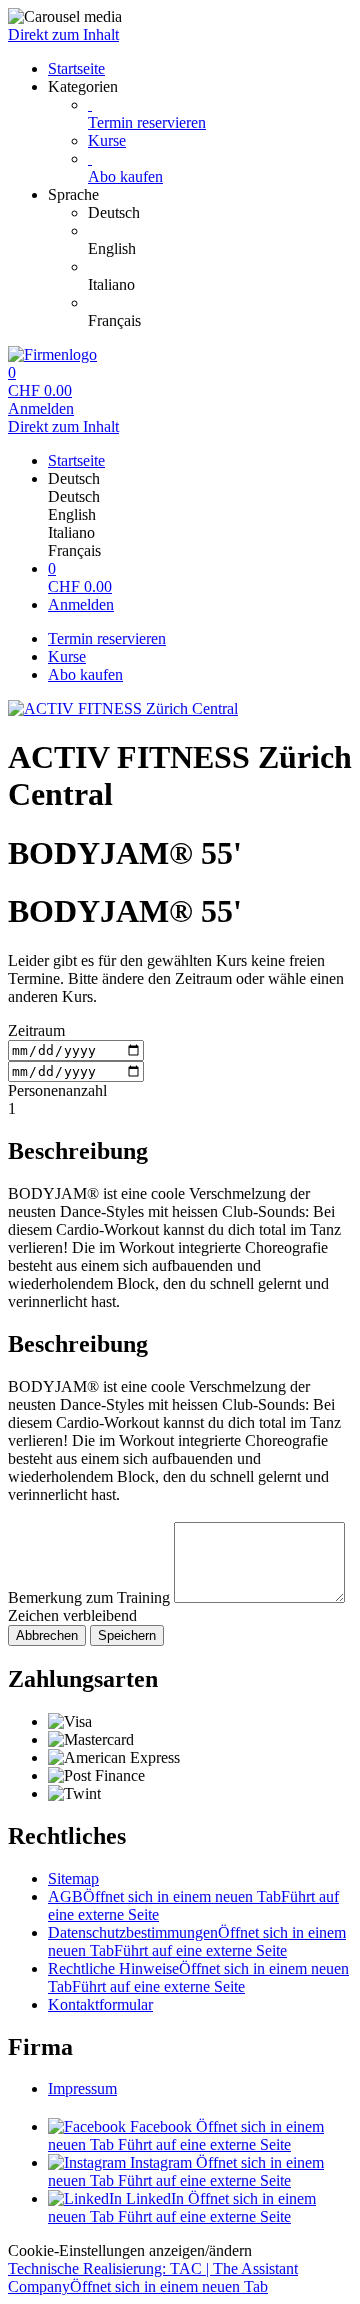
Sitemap (73, 1878)
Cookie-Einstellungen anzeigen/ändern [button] (130, 2250)
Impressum (82, 2088)
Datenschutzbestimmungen (197, 1941)
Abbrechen (47, 1635)
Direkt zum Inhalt (63, 34)
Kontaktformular (100, 2004)
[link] (220, 213)
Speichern (127, 1635)
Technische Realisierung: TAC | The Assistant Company (153, 2277)
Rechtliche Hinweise (198, 1977)
